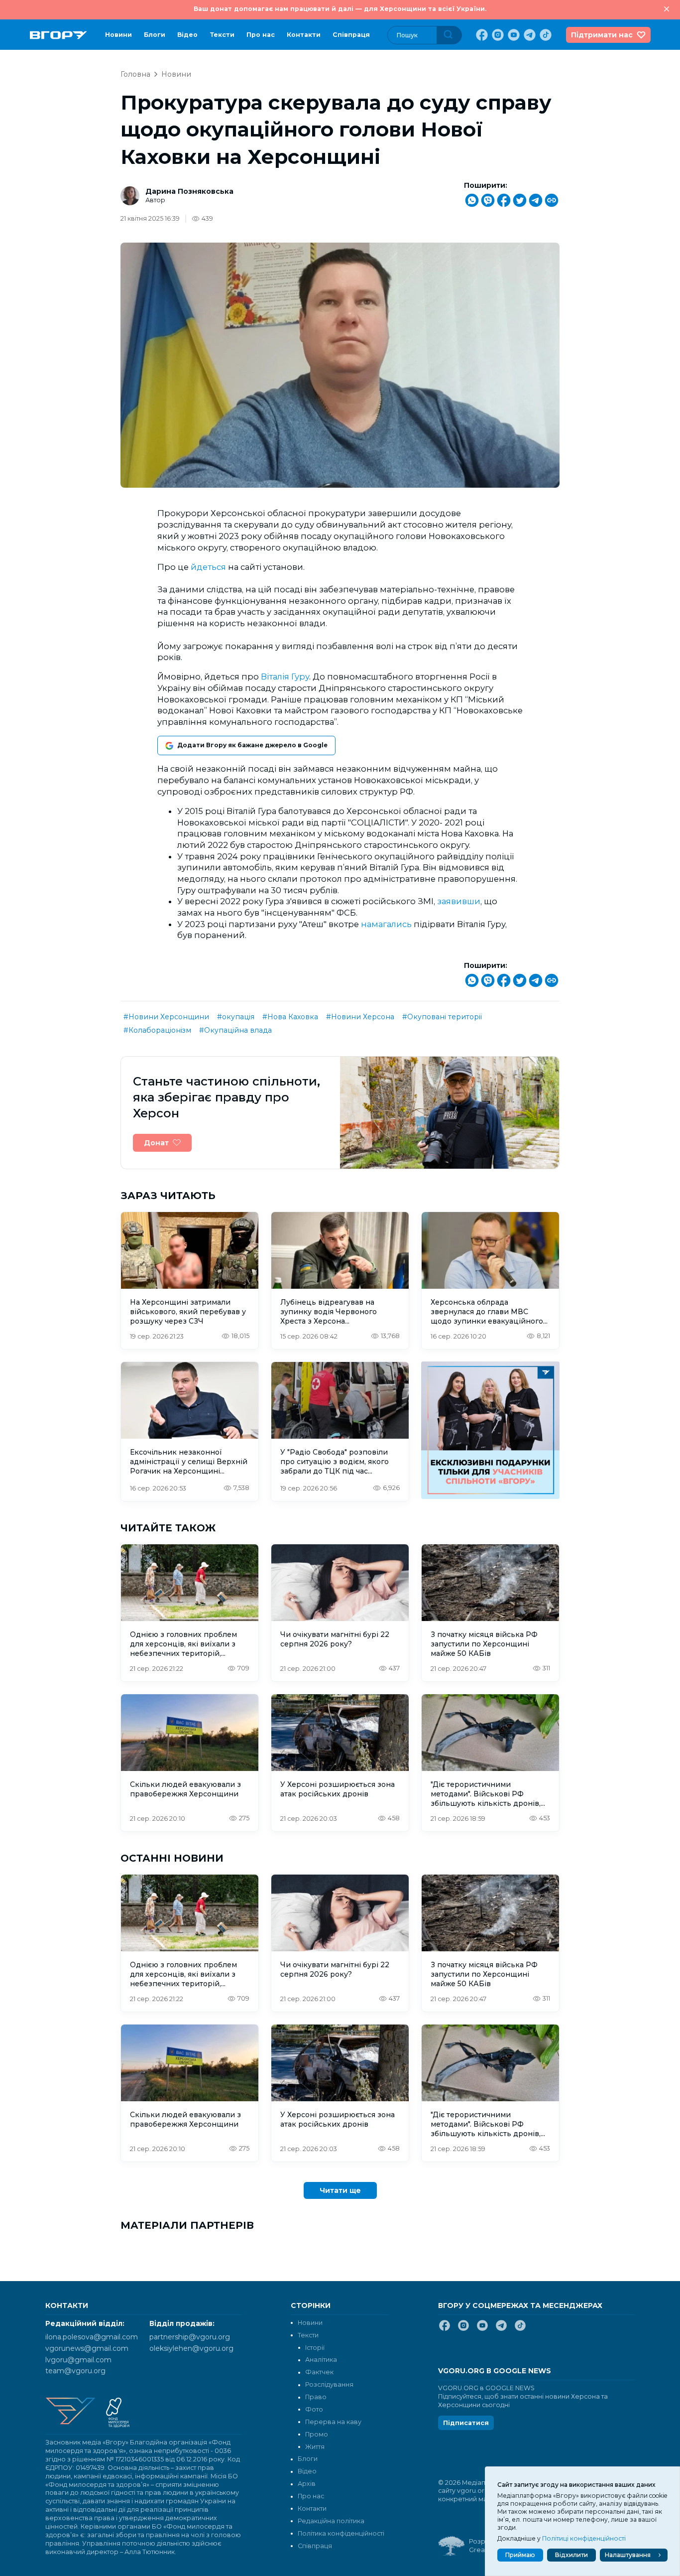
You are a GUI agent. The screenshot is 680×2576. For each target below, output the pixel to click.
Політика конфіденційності (341, 2533)
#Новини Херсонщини (166, 1017)
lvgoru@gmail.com (78, 2360)
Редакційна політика (331, 2521)
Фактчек (319, 2372)
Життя (315, 2447)
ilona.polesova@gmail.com (92, 2337)
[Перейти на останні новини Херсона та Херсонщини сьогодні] (58, 35)
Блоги (155, 35)
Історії (315, 2348)
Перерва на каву (333, 2422)
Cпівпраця (351, 35)
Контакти (304, 35)
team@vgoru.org (75, 2371)
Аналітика (321, 2360)
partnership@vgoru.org (190, 2337)
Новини (118, 35)
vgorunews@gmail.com (87, 2348)
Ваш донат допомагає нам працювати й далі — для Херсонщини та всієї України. (340, 9)
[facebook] (481, 35)
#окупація (236, 1017)
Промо (317, 2434)
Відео (187, 35)
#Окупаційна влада (235, 1030)
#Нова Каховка (290, 1017)
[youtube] (513, 35)
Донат (156, 1143)
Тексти (222, 35)
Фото (314, 2409)
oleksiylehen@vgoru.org (191, 2348)
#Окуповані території (442, 1017)
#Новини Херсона (360, 1017)
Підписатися (466, 2423)
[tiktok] (545, 35)
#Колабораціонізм (157, 1030)
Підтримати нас (602, 35)
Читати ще (340, 2190)
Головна (135, 74)
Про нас (261, 35)
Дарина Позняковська (189, 191)
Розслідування (329, 2384)
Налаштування (628, 2555)
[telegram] (529, 35)
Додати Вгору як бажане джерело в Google (252, 745)
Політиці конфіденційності (584, 2538)
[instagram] (497, 35)
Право (316, 2397)
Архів (307, 2484)
